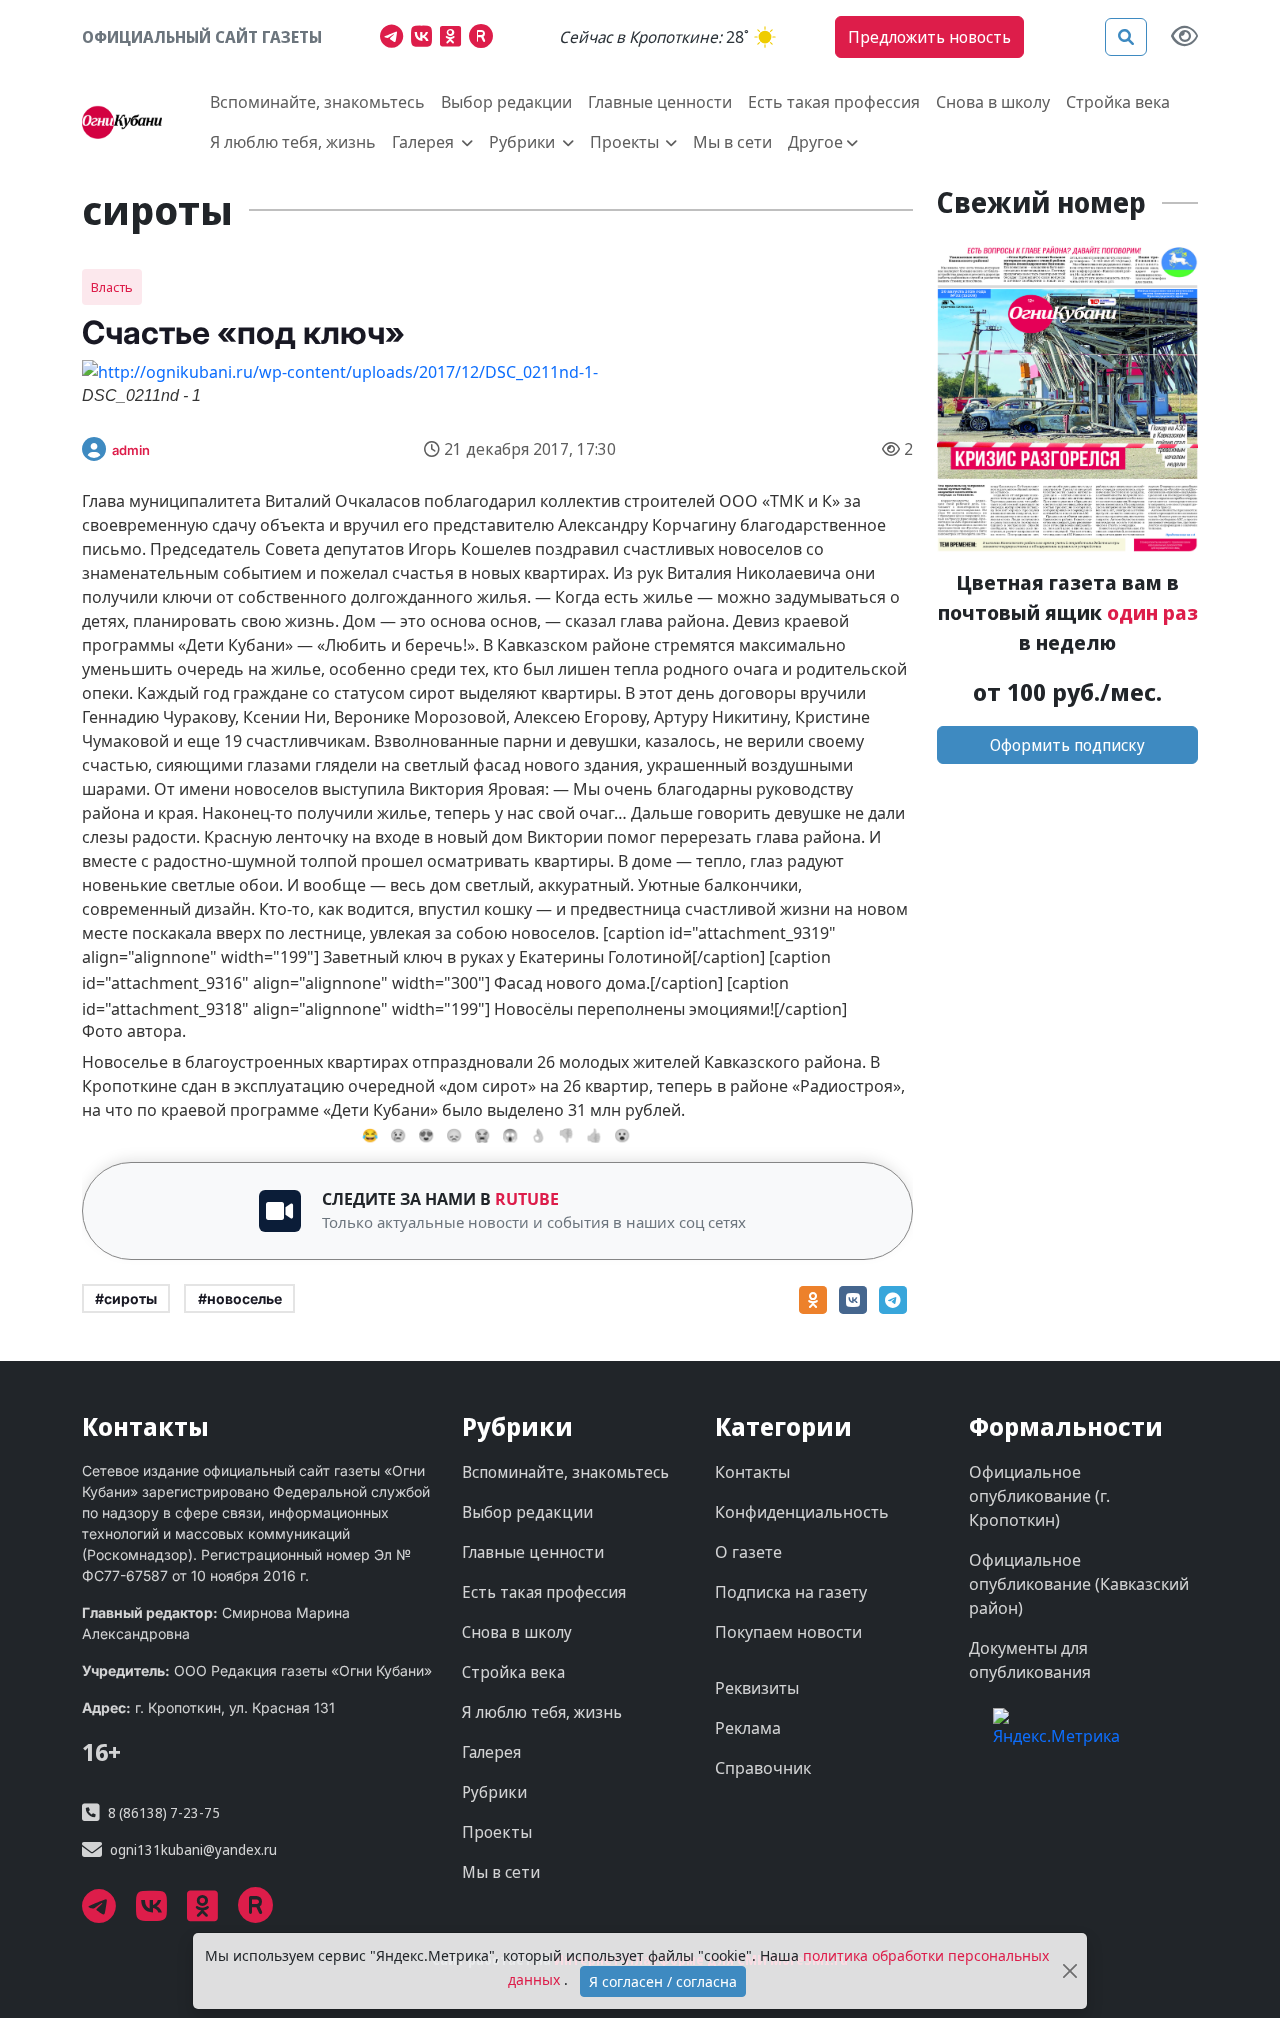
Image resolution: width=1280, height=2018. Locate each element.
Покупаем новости (788, 1632)
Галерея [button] (425, 142)
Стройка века (1118, 102)
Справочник (763, 1768)
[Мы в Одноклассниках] (454, 39)
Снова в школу (993, 102)
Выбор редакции (506, 102)
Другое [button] (815, 142)
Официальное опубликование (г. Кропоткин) (1039, 1496)
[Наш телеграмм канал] (395, 39)
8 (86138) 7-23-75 (164, 1812)
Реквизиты (757, 1688)
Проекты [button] (626, 142)
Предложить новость (929, 37)
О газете (748, 1552)
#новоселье (240, 1298)
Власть (112, 287)
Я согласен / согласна (663, 1981)
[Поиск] (1126, 37)
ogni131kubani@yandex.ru (193, 1849)
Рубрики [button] (524, 142)
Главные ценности (660, 102)
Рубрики (494, 1792)
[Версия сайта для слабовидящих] (1184, 37)
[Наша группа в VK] (425, 39)
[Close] (1070, 1971)
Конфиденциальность (802, 1512)
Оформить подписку (1067, 745)
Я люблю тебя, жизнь (293, 142)
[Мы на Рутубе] (485, 39)
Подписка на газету (791, 1592)
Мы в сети (732, 142)
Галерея (491, 1752)
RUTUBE (527, 1199)
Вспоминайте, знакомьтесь (317, 102)
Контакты (752, 1472)
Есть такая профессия (834, 102)
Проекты (497, 1832)
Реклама (748, 1728)
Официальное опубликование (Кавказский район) (1079, 1584)
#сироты (126, 1298)
